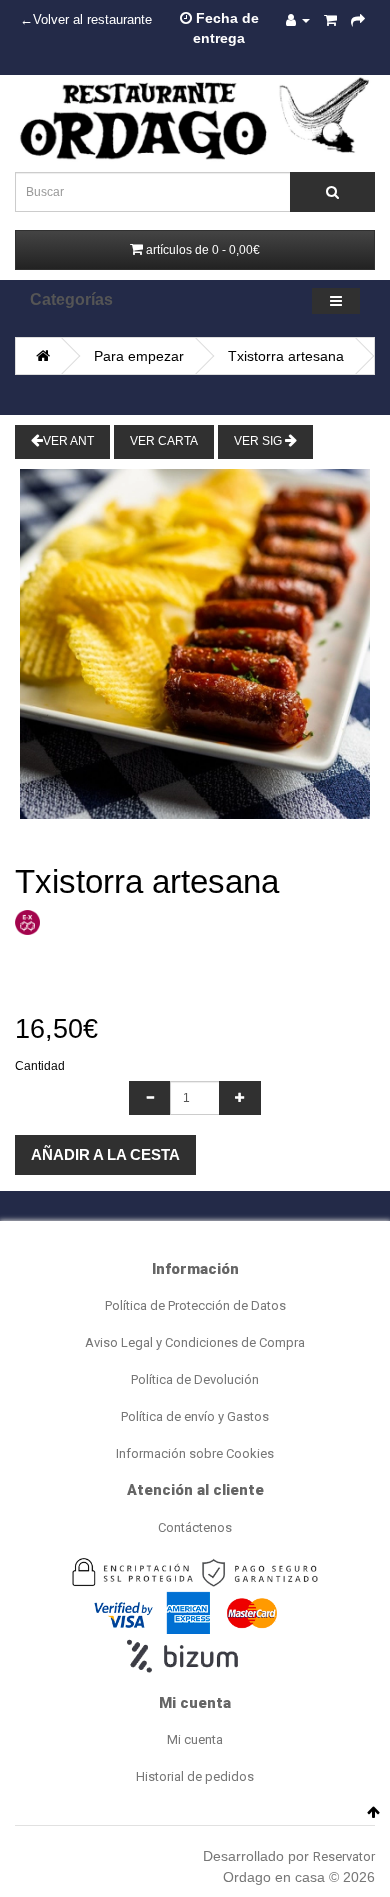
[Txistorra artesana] (195, 644)
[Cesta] (330, 20)
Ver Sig (259, 441)
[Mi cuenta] (298, 20)
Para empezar (139, 356)
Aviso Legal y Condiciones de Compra (195, 1342)
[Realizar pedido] (358, 20)
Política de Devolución (195, 1379)
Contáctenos (195, 1527)
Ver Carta (164, 441)
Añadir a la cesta (105, 1154)
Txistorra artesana (286, 356)
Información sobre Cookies (195, 1453)
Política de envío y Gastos (195, 1416)
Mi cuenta (195, 1739)
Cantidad (40, 1066)
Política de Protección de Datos (195, 1305)
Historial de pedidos (195, 1776)
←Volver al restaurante (86, 20)
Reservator (344, 1856)
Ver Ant (68, 441)
